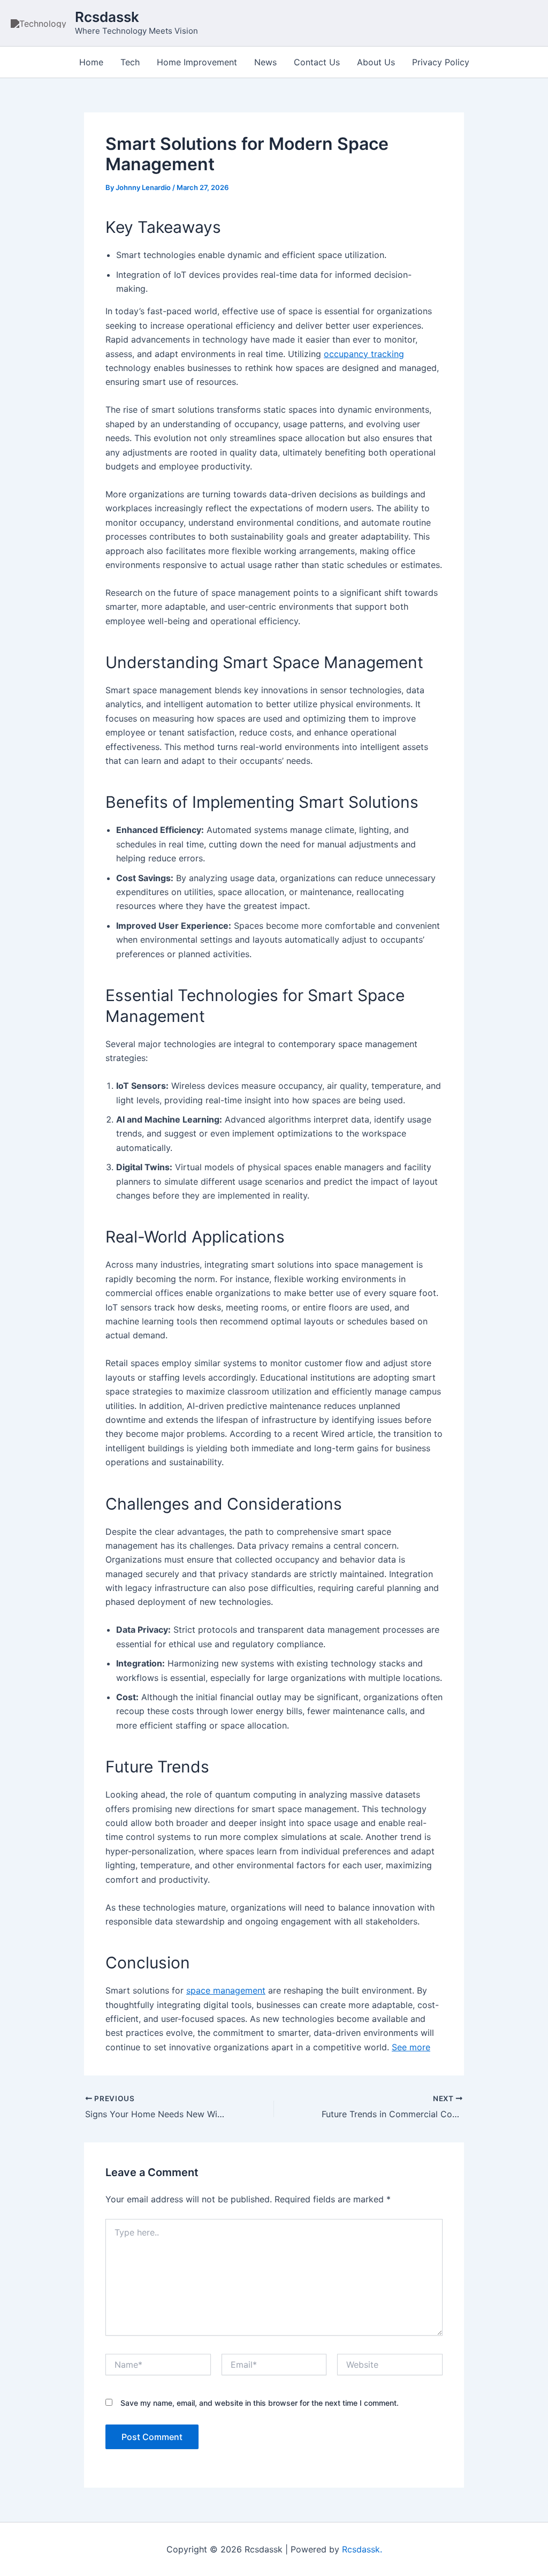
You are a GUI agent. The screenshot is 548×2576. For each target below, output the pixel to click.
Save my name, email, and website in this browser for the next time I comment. (260, 2403)
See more (411, 2047)
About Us (376, 62)
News (265, 62)
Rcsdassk (107, 17)
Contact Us (317, 62)
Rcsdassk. (362, 2549)
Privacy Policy (441, 62)
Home (91, 62)
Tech (130, 62)
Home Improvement (197, 62)
